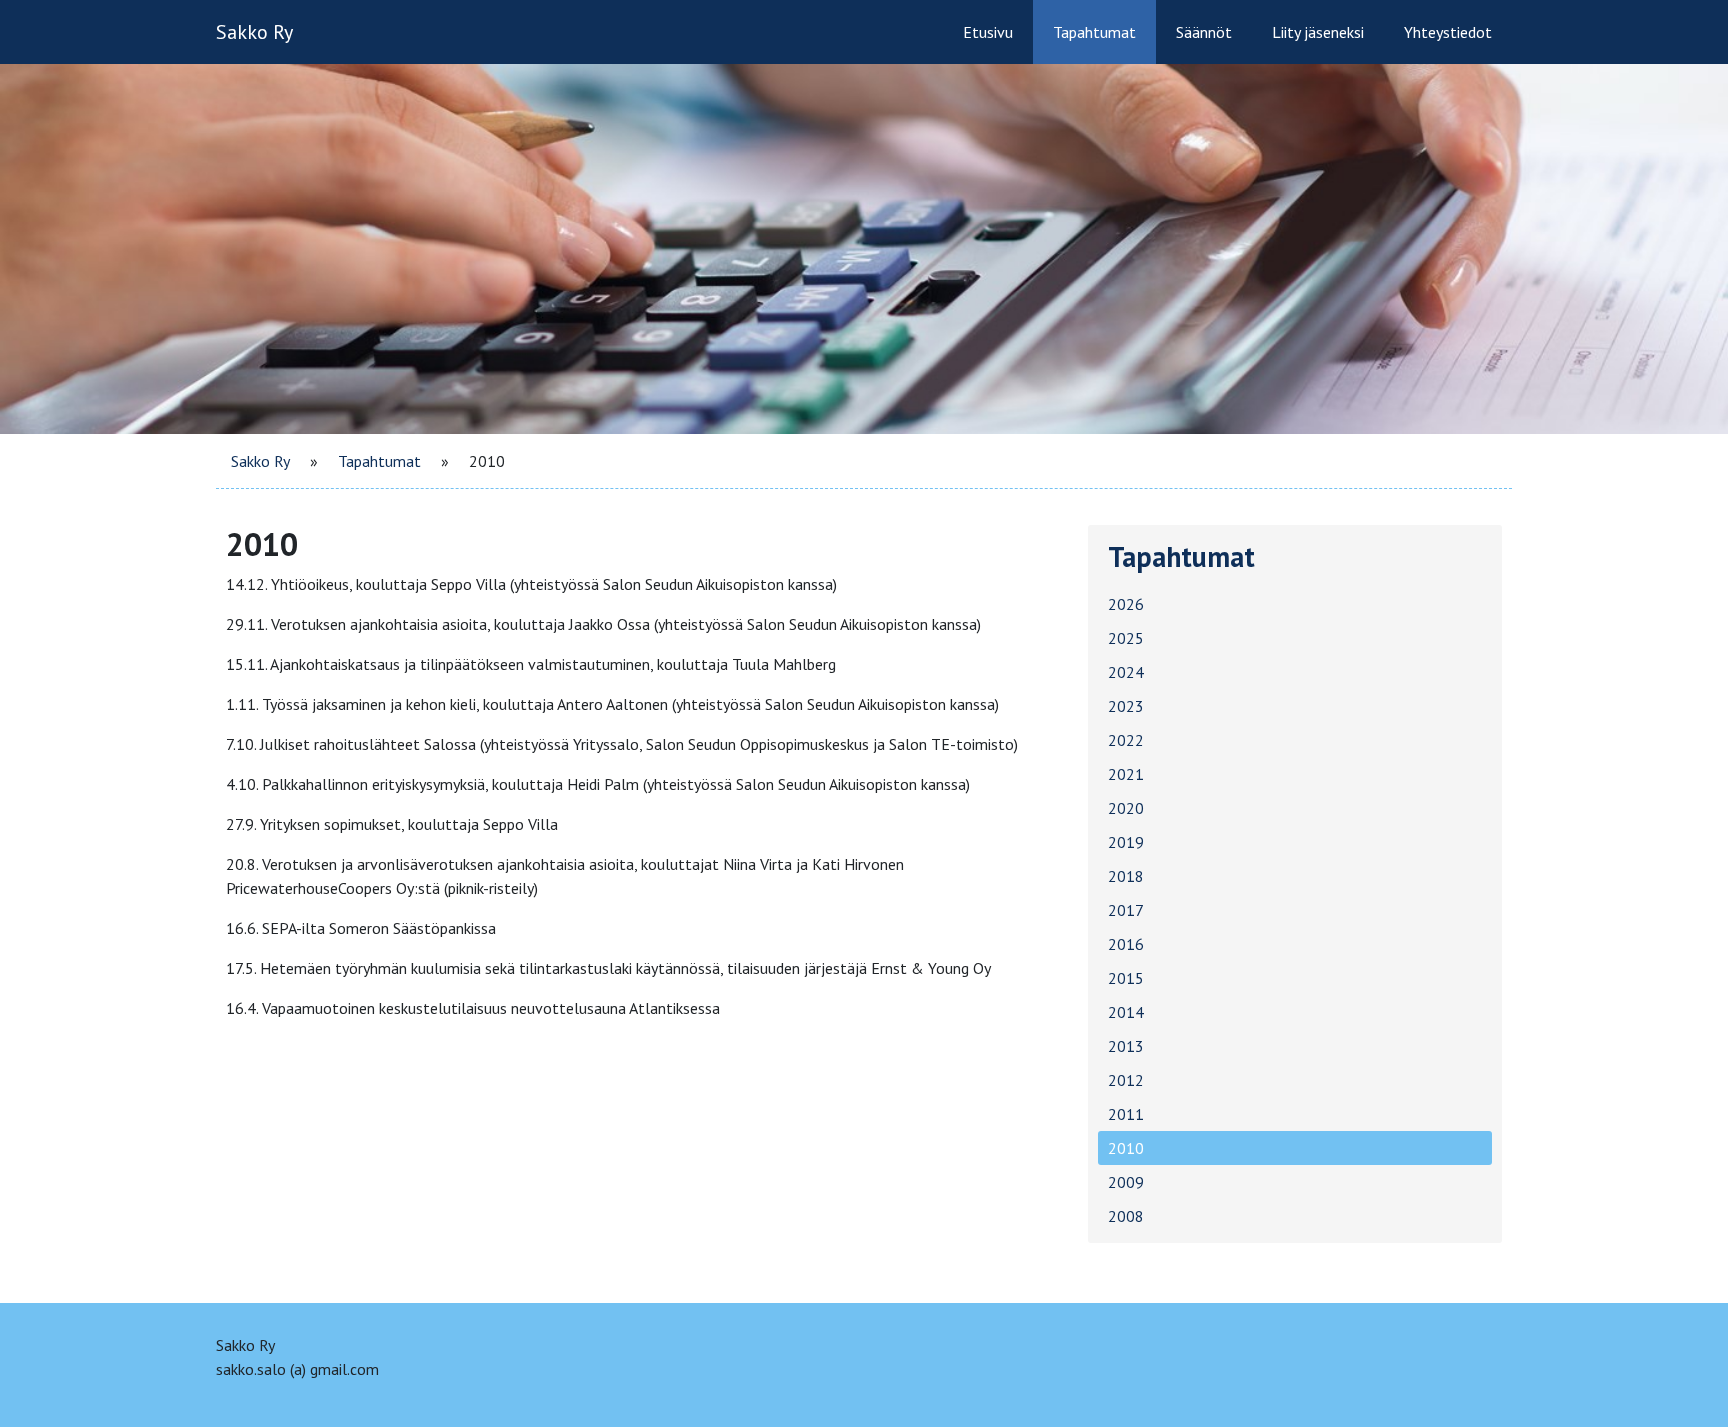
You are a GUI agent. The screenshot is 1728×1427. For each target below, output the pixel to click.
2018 (1126, 876)
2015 (1126, 978)
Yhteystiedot (1448, 32)
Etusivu (988, 32)
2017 (1126, 910)
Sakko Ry (254, 32)
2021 (1126, 774)
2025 (1126, 638)
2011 (1126, 1114)
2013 (1126, 1046)
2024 (1126, 672)
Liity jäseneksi (1318, 32)
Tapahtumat (1094, 32)
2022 (1126, 740)
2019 (1126, 842)
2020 (1126, 808)
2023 (1126, 706)
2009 (1126, 1182)
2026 (1126, 604)
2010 (1126, 1148)
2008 (1126, 1216)
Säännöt (1204, 32)
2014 (1126, 1012)
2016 (1126, 944)
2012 (1126, 1080)
